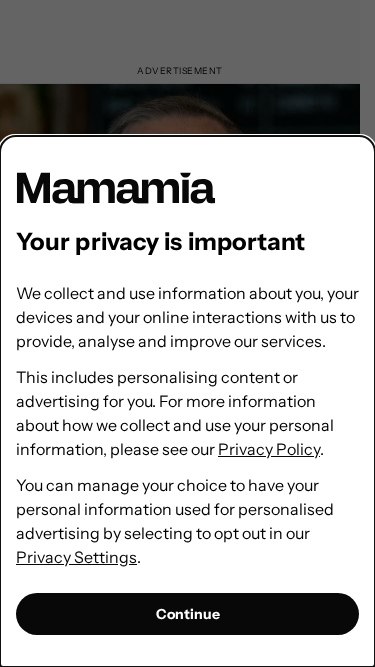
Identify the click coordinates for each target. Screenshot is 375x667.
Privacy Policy (269, 449)
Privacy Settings (76, 557)
